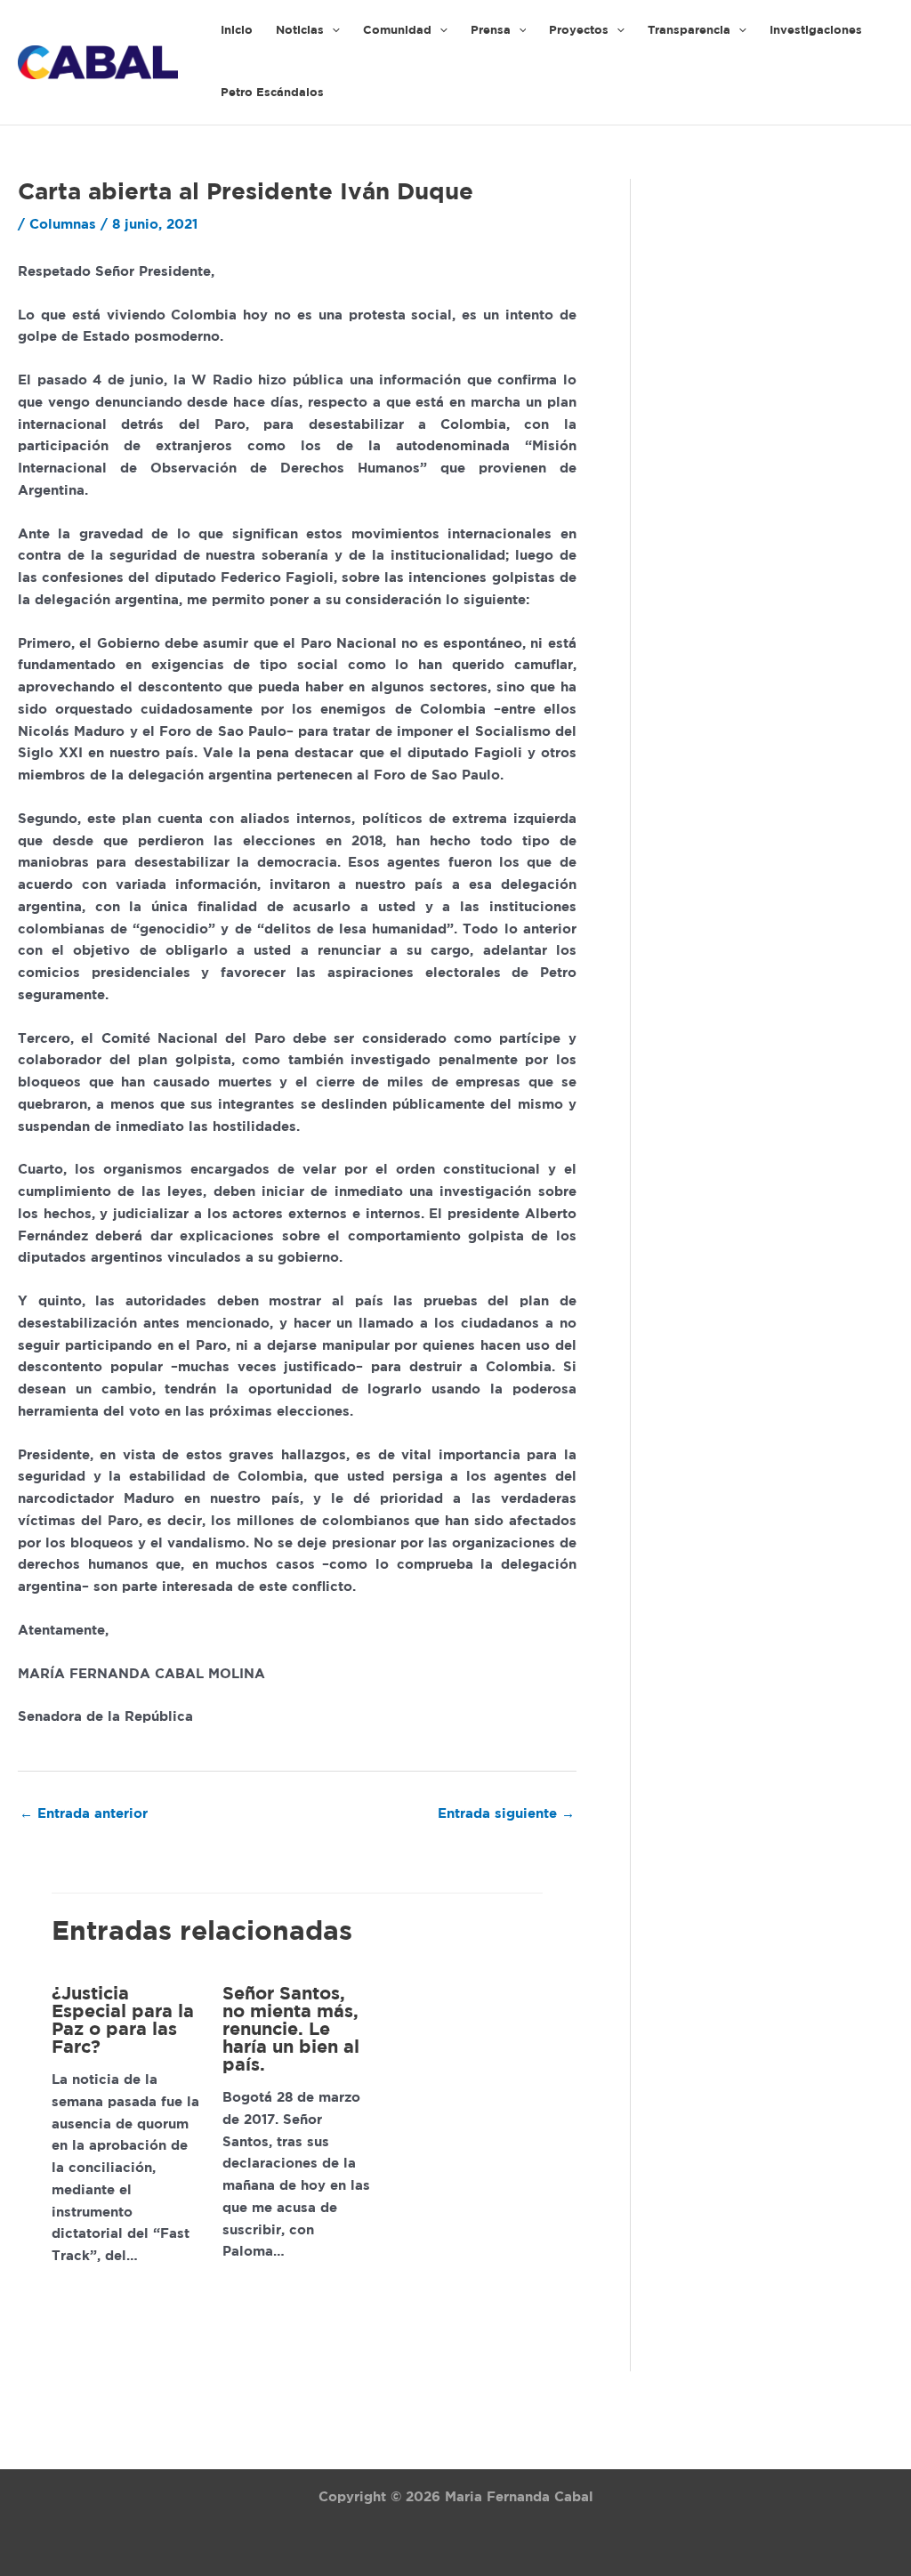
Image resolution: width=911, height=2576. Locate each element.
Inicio (237, 31)
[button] (332, 31)
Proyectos (579, 31)
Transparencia (689, 31)
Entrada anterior (84, 1814)
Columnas (63, 225)
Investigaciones (816, 31)
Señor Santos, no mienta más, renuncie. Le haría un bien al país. (291, 2030)
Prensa (491, 31)
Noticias (300, 31)
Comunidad (397, 31)
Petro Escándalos (272, 93)
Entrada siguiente (506, 1814)
